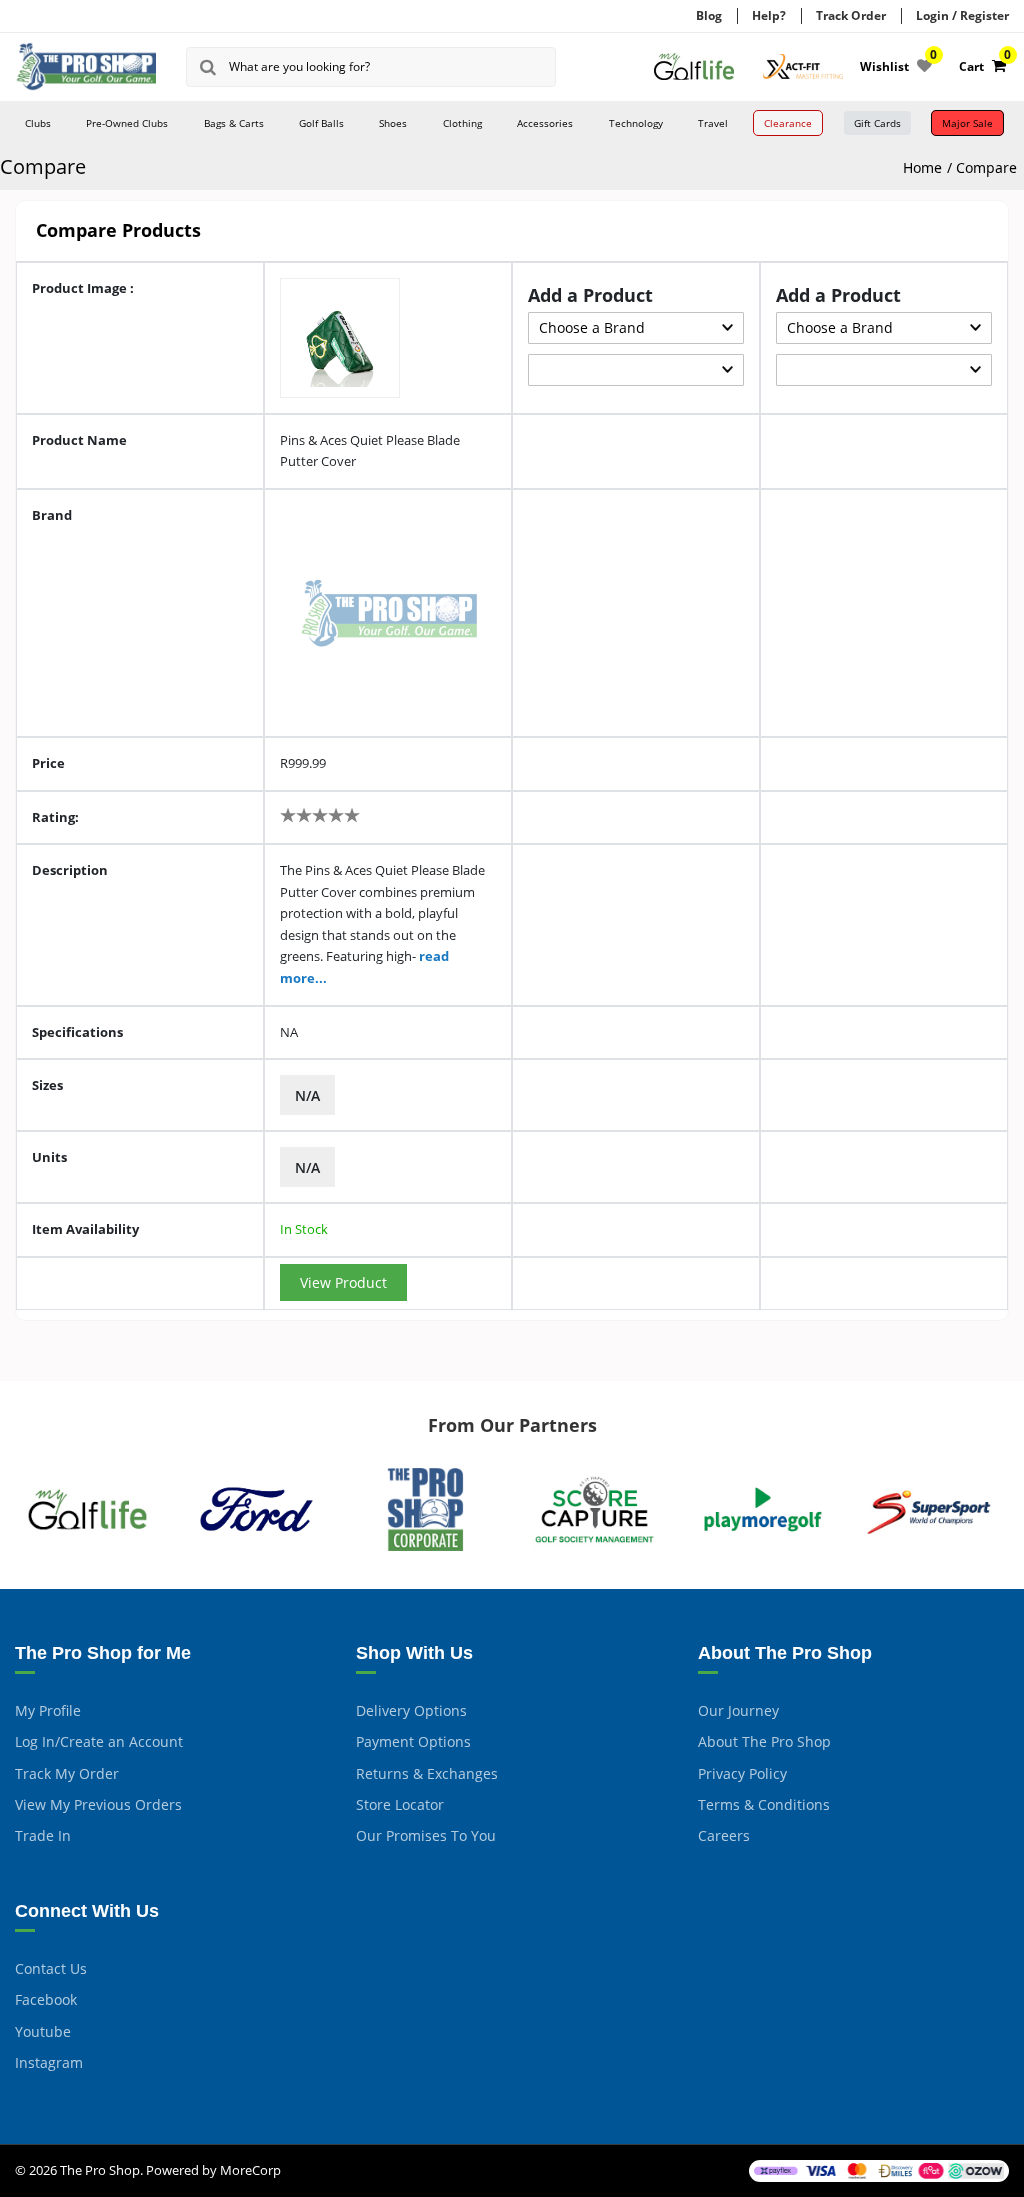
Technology (636, 123)
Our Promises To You (426, 1835)
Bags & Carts (234, 123)
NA (289, 1032)
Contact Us (51, 1968)
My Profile (48, 1710)
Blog (709, 15)
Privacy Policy (742, 1773)
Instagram (49, 2062)
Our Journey (738, 1710)
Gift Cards (877, 123)
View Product (343, 1282)
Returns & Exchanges (427, 1773)
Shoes (393, 123)
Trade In (43, 1835)
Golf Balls (321, 123)
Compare (986, 167)
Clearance (788, 123)
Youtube (43, 2031)
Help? (769, 15)
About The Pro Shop (764, 1741)
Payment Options (413, 1741)
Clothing (462, 123)
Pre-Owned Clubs (127, 123)
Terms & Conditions (764, 1804)
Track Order (851, 15)
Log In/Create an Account (99, 1741)
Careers (724, 1835)
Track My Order (67, 1773)
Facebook (46, 1999)
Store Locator (400, 1804)
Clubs (38, 123)
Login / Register (962, 15)
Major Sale (967, 123)
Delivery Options (411, 1710)
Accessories (545, 123)
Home (922, 167)
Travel (713, 123)
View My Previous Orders (98, 1804)
